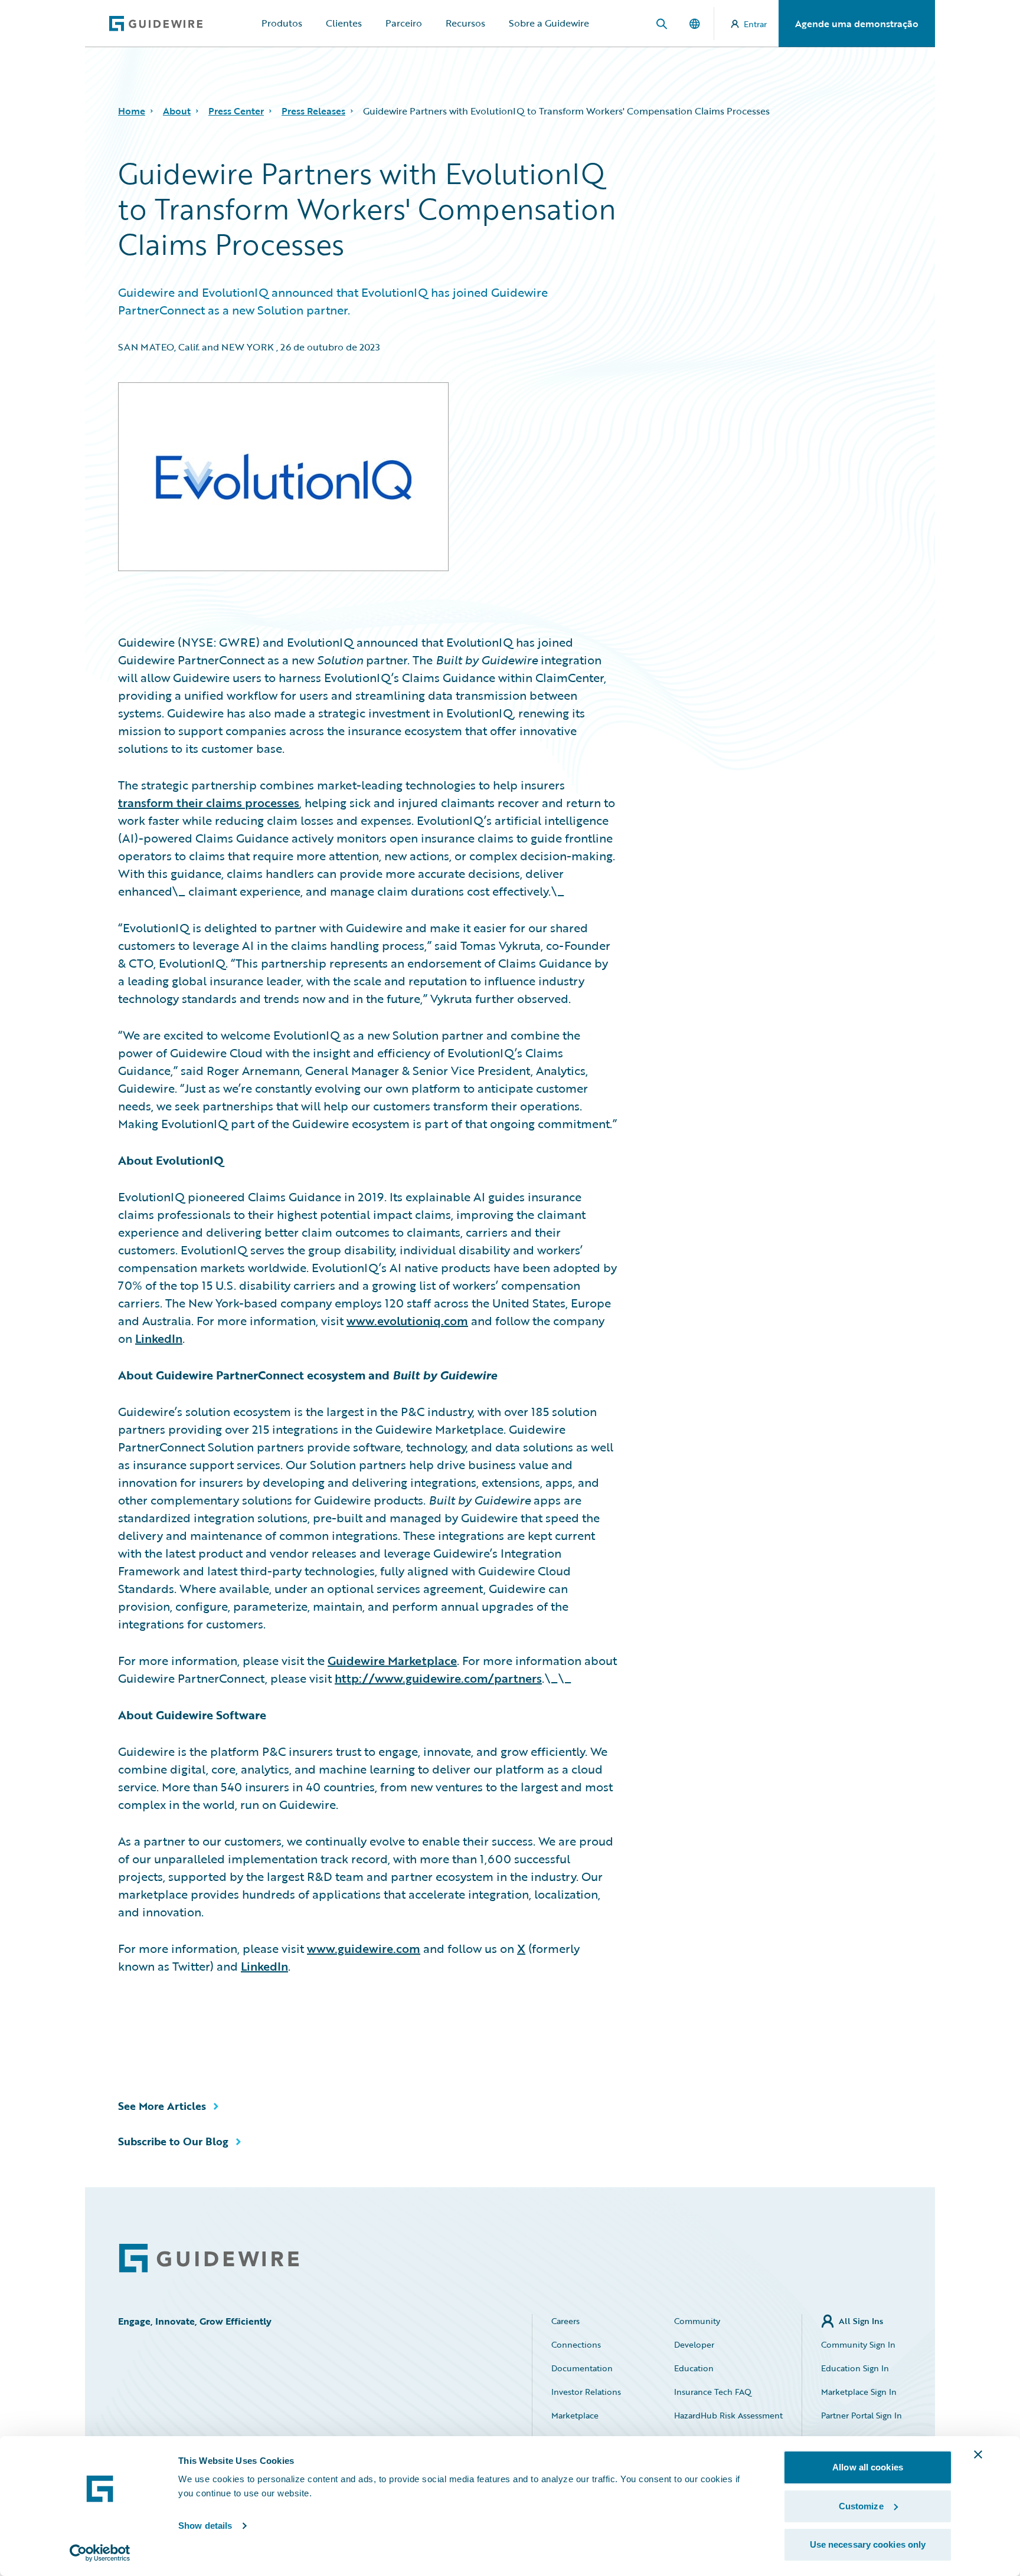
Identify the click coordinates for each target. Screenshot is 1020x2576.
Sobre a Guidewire (549, 23)
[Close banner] (978, 2454)
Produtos (282, 23)
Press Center (236, 111)
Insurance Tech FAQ (713, 2392)
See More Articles (162, 2106)
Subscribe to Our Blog (173, 2141)
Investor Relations (586, 2392)
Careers (565, 2321)
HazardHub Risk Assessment (728, 2415)
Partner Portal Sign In (862, 2415)
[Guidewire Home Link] (209, 2258)
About (177, 111)
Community (697, 2321)
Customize (861, 2506)
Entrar (755, 24)
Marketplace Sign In (859, 2392)
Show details (205, 2526)
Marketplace (575, 2415)
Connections (576, 2344)
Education (694, 2368)
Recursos (465, 23)
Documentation (582, 2368)
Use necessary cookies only (868, 2544)
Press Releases (313, 111)
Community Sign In (858, 2344)
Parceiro (404, 23)
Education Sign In (855, 2368)
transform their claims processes (209, 802)
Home (132, 111)
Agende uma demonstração (857, 24)
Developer (694, 2344)
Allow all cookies (868, 2467)
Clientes (344, 23)
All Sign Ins (861, 2321)
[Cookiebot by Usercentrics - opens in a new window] (100, 2553)
